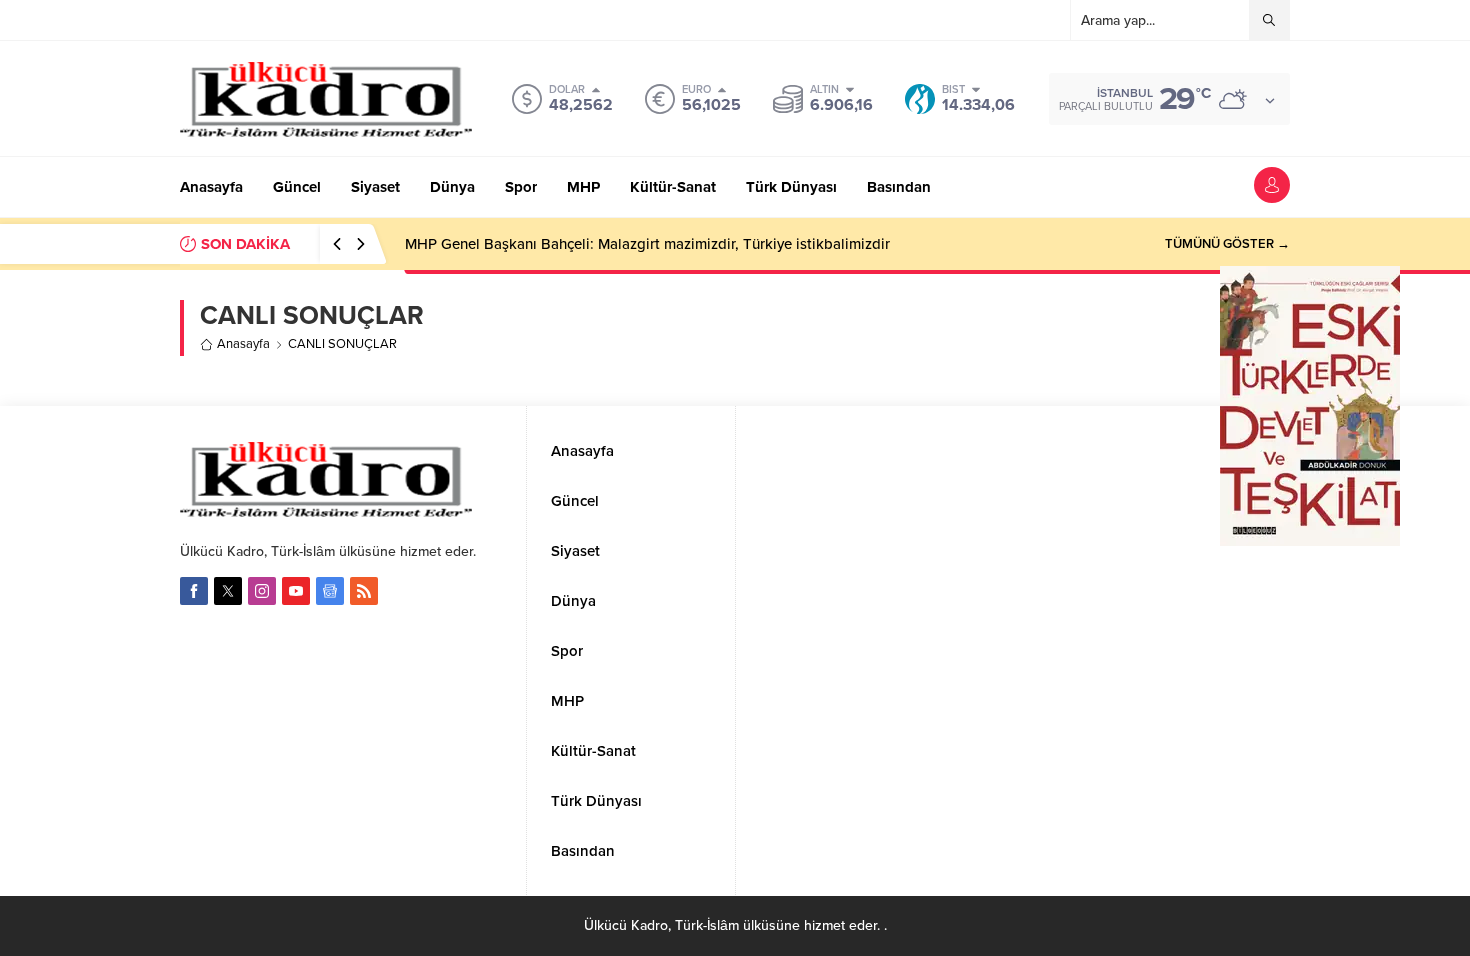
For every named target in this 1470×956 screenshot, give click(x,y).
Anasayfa (243, 344)
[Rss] (364, 591)
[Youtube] (296, 591)
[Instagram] (262, 591)
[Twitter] (228, 591)
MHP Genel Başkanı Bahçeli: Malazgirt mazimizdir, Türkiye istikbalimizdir (647, 244)
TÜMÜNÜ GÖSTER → (1227, 244)
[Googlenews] (330, 591)
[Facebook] (194, 591)
